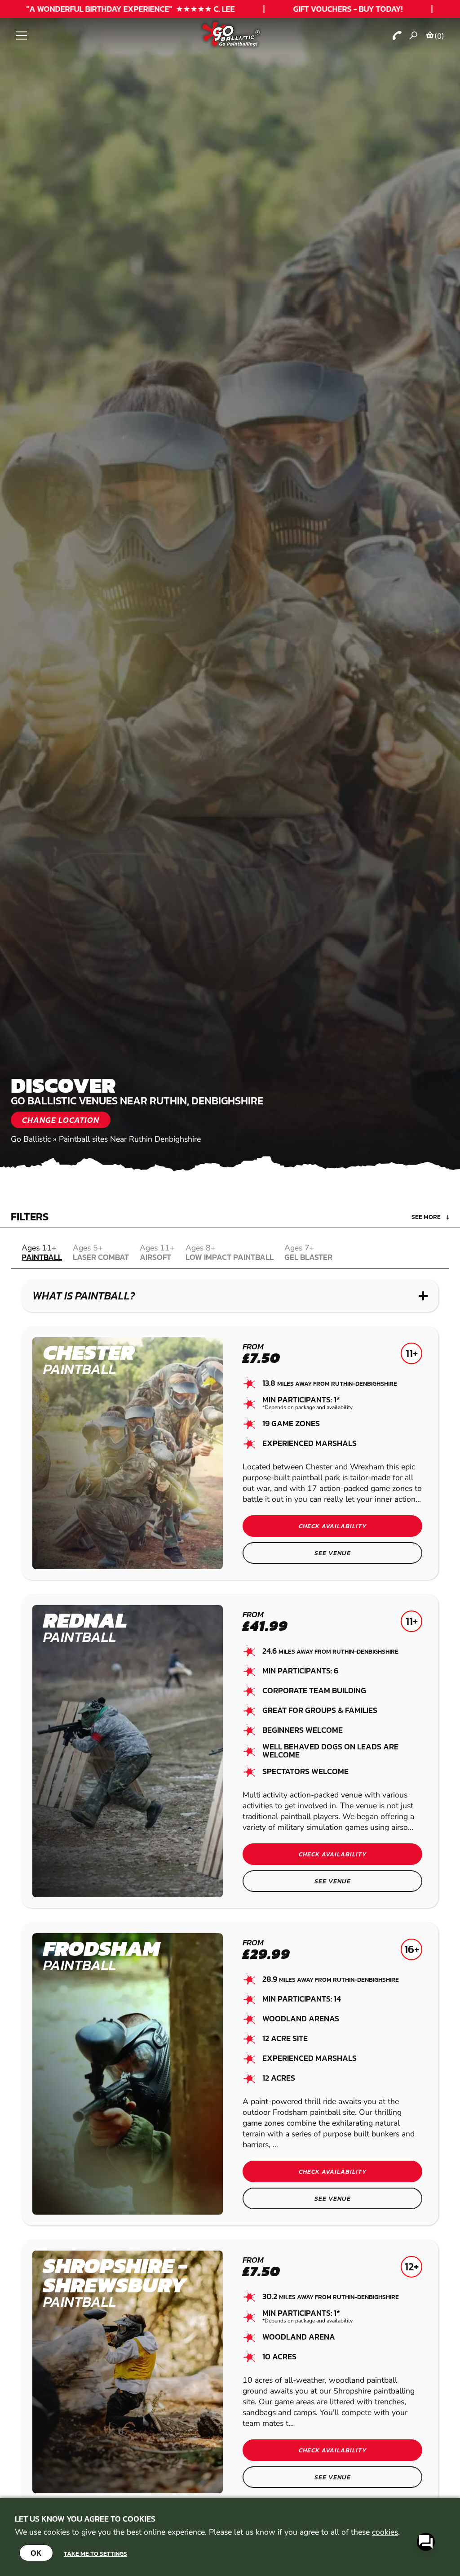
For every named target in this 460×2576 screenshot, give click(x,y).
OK (36, 2553)
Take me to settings (95, 2554)
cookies (385, 2532)
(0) (439, 36)
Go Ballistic (31, 1139)
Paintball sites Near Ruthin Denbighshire (130, 1139)
